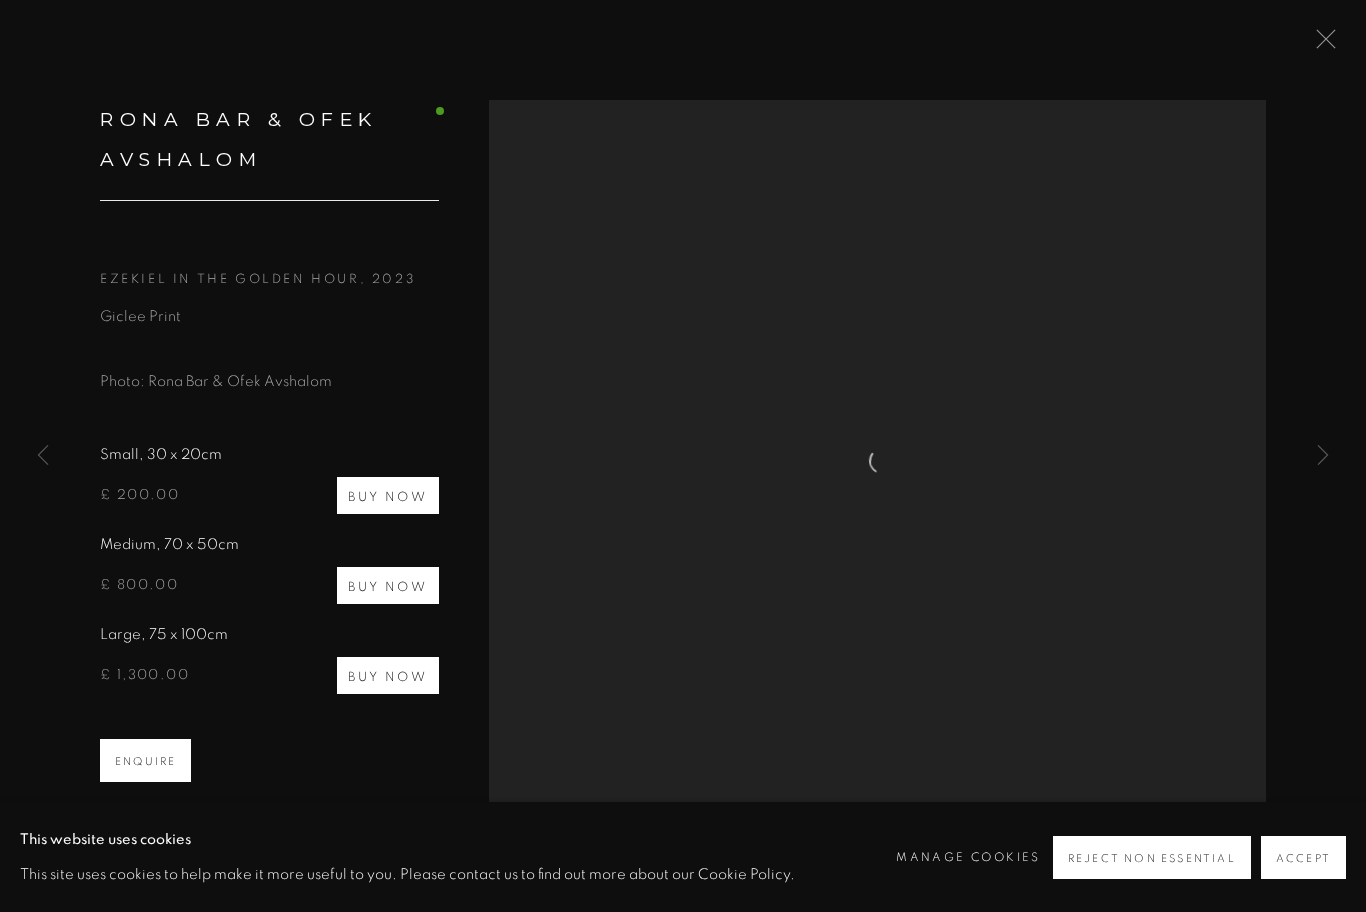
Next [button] (1323, 456)
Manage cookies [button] (968, 857)
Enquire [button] (145, 761)
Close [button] (1321, 45)
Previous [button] (43, 456)
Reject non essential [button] (1152, 858)
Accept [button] (1303, 858)
